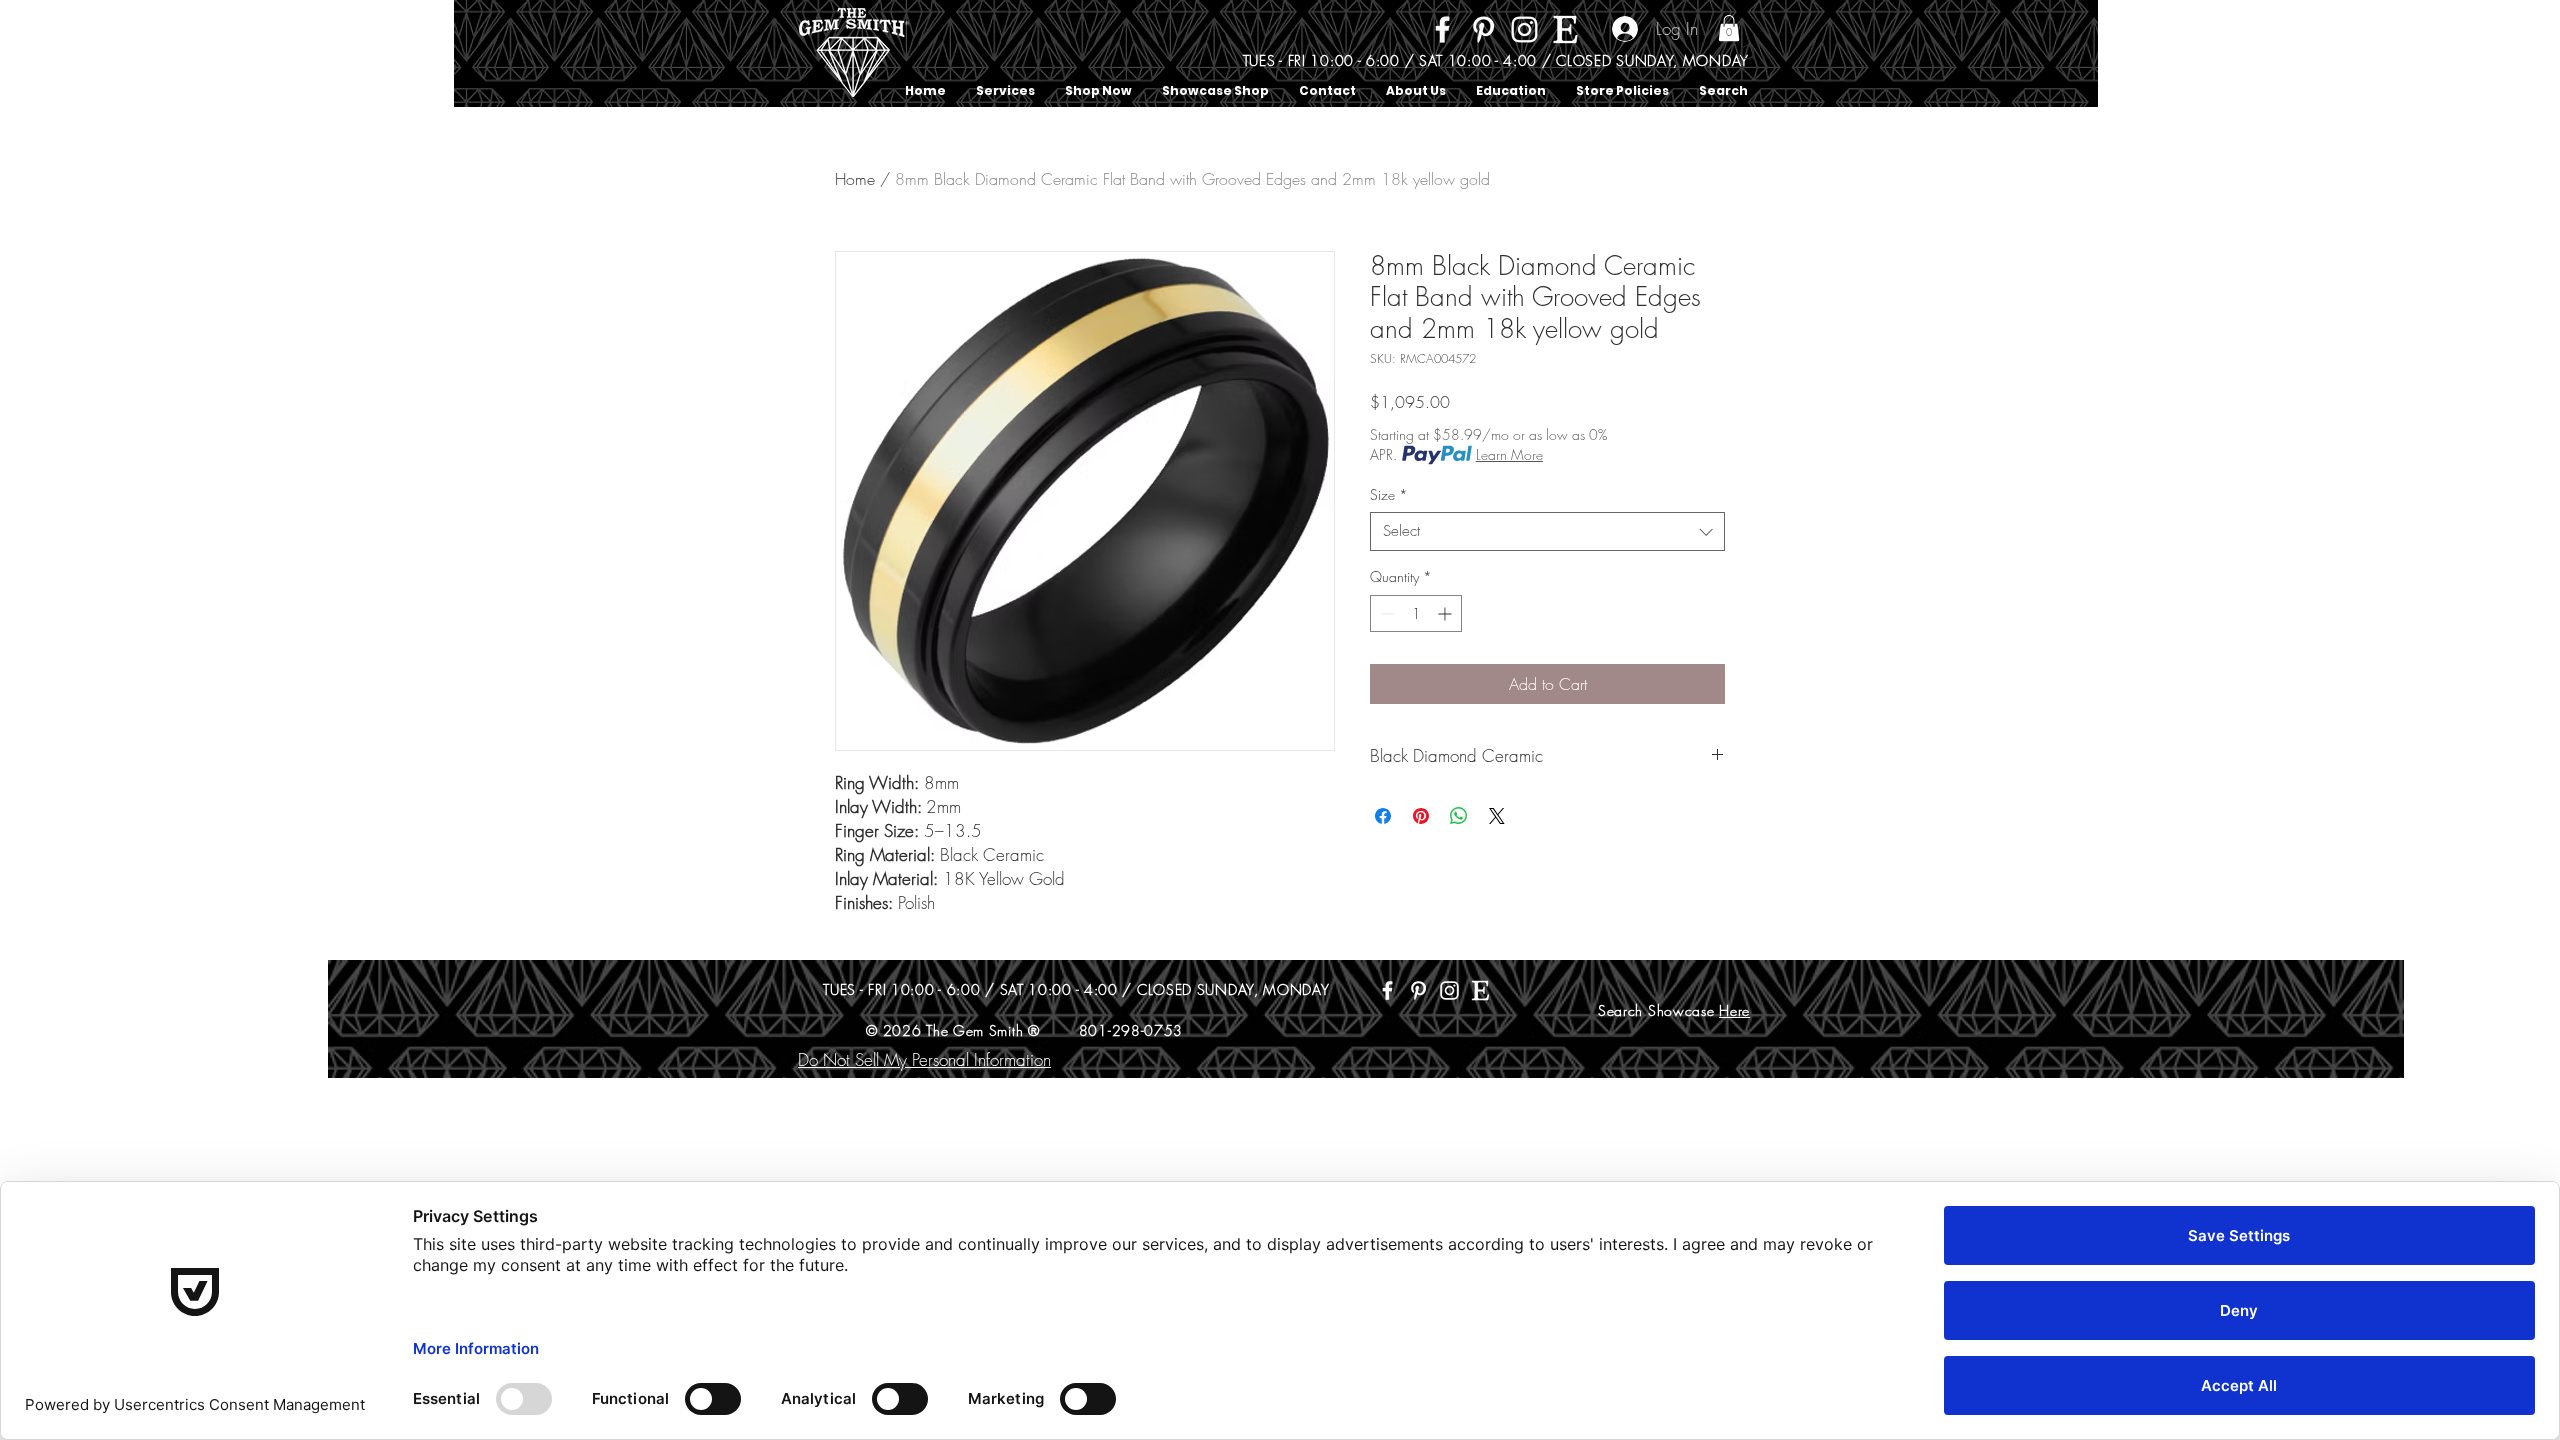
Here (1734, 1010)
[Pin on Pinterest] (1421, 816)
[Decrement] (1385, 613)
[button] (1729, 28)
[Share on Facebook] (1383, 816)
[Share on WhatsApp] (1459, 816)
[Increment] (1446, 613)
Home (855, 179)
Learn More (1509, 454)
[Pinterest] (1483, 29)
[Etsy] (1565, 29)
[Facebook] (1442, 29)
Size (1389, 494)
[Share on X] (1497, 816)
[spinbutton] (1416, 613)
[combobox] (1547, 531)
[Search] (1749, 54)
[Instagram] (1524, 29)
